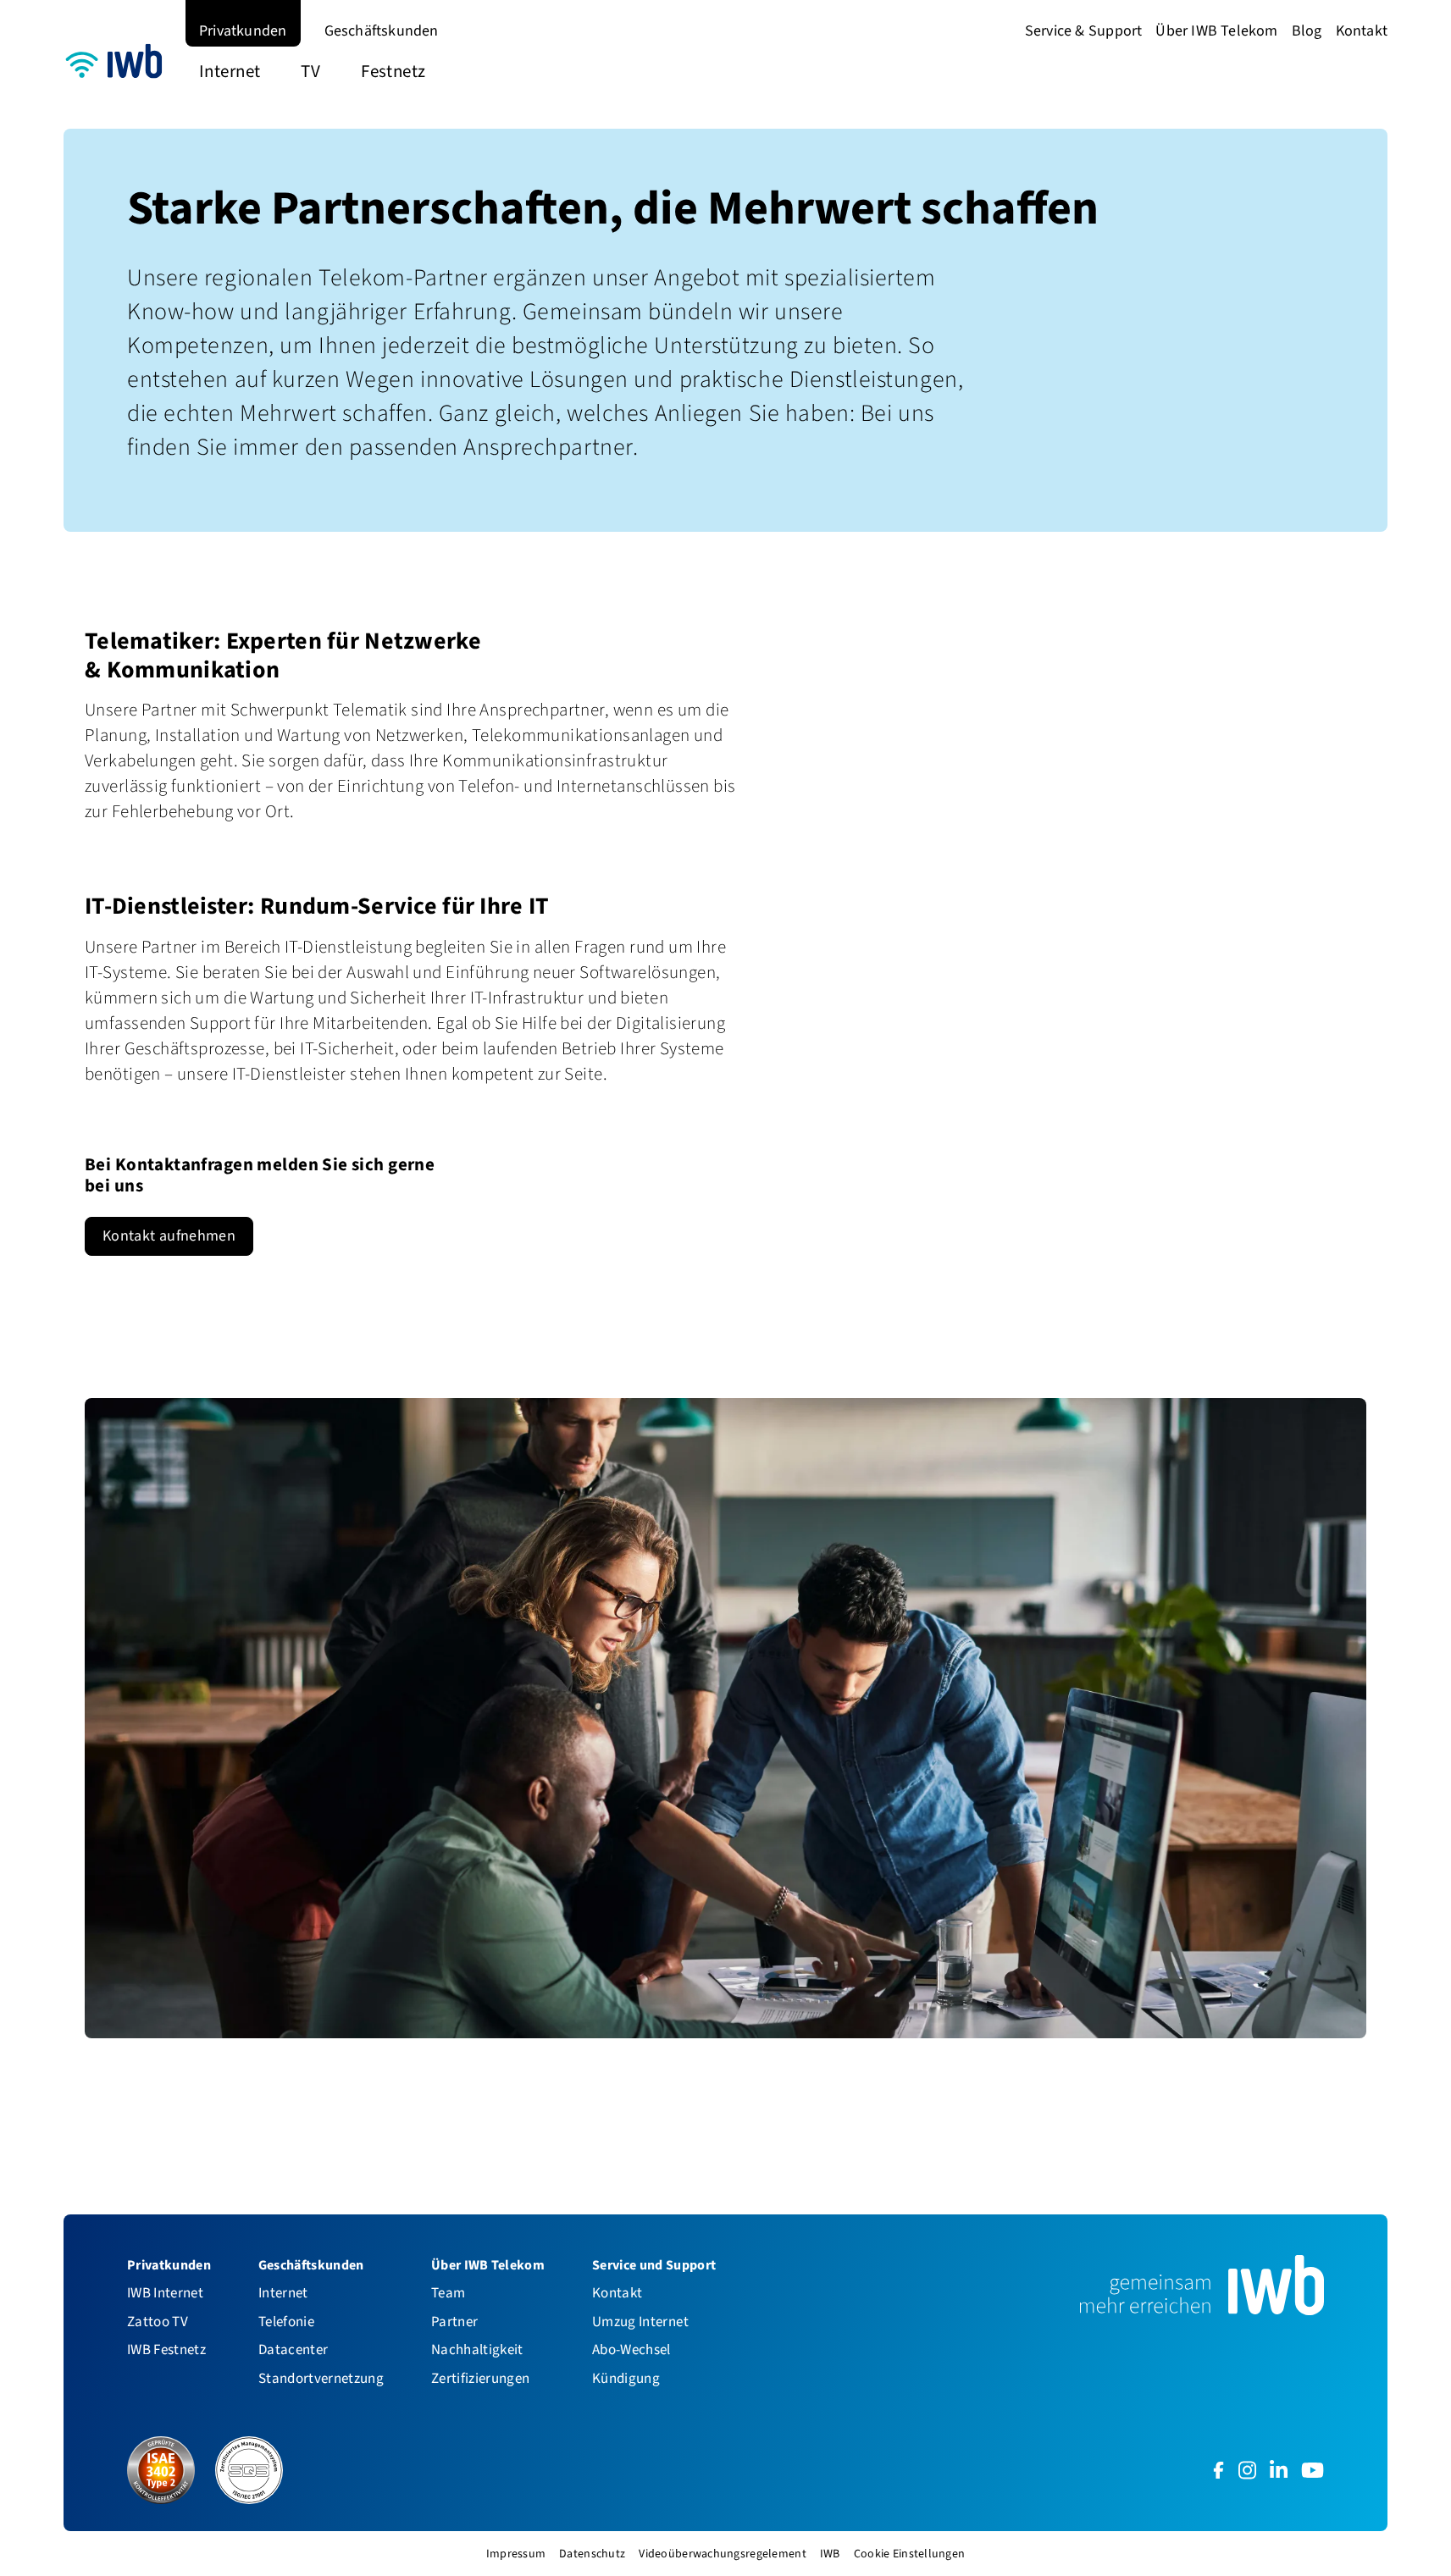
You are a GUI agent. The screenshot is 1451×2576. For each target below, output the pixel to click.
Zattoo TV (158, 2322)
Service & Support (1084, 30)
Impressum (516, 2554)
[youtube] (1313, 2470)
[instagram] (1247, 2470)
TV (310, 71)
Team (448, 2293)
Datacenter (293, 2349)
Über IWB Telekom (1216, 30)
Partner (454, 2322)
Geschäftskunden (382, 30)
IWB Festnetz (166, 2349)
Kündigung (626, 2378)
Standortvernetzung (321, 2378)
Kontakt (1362, 30)
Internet (230, 71)
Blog (1307, 30)
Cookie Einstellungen (910, 2554)
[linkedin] (1279, 2470)
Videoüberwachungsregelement (723, 2554)
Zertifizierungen (480, 2378)
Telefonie (286, 2322)
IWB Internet (165, 2293)
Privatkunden (243, 30)
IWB (830, 2554)
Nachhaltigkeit (477, 2349)
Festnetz (393, 71)
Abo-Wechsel (631, 2349)
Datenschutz (592, 2554)
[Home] (118, 64)
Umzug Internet (640, 2322)
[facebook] (1218, 2470)
